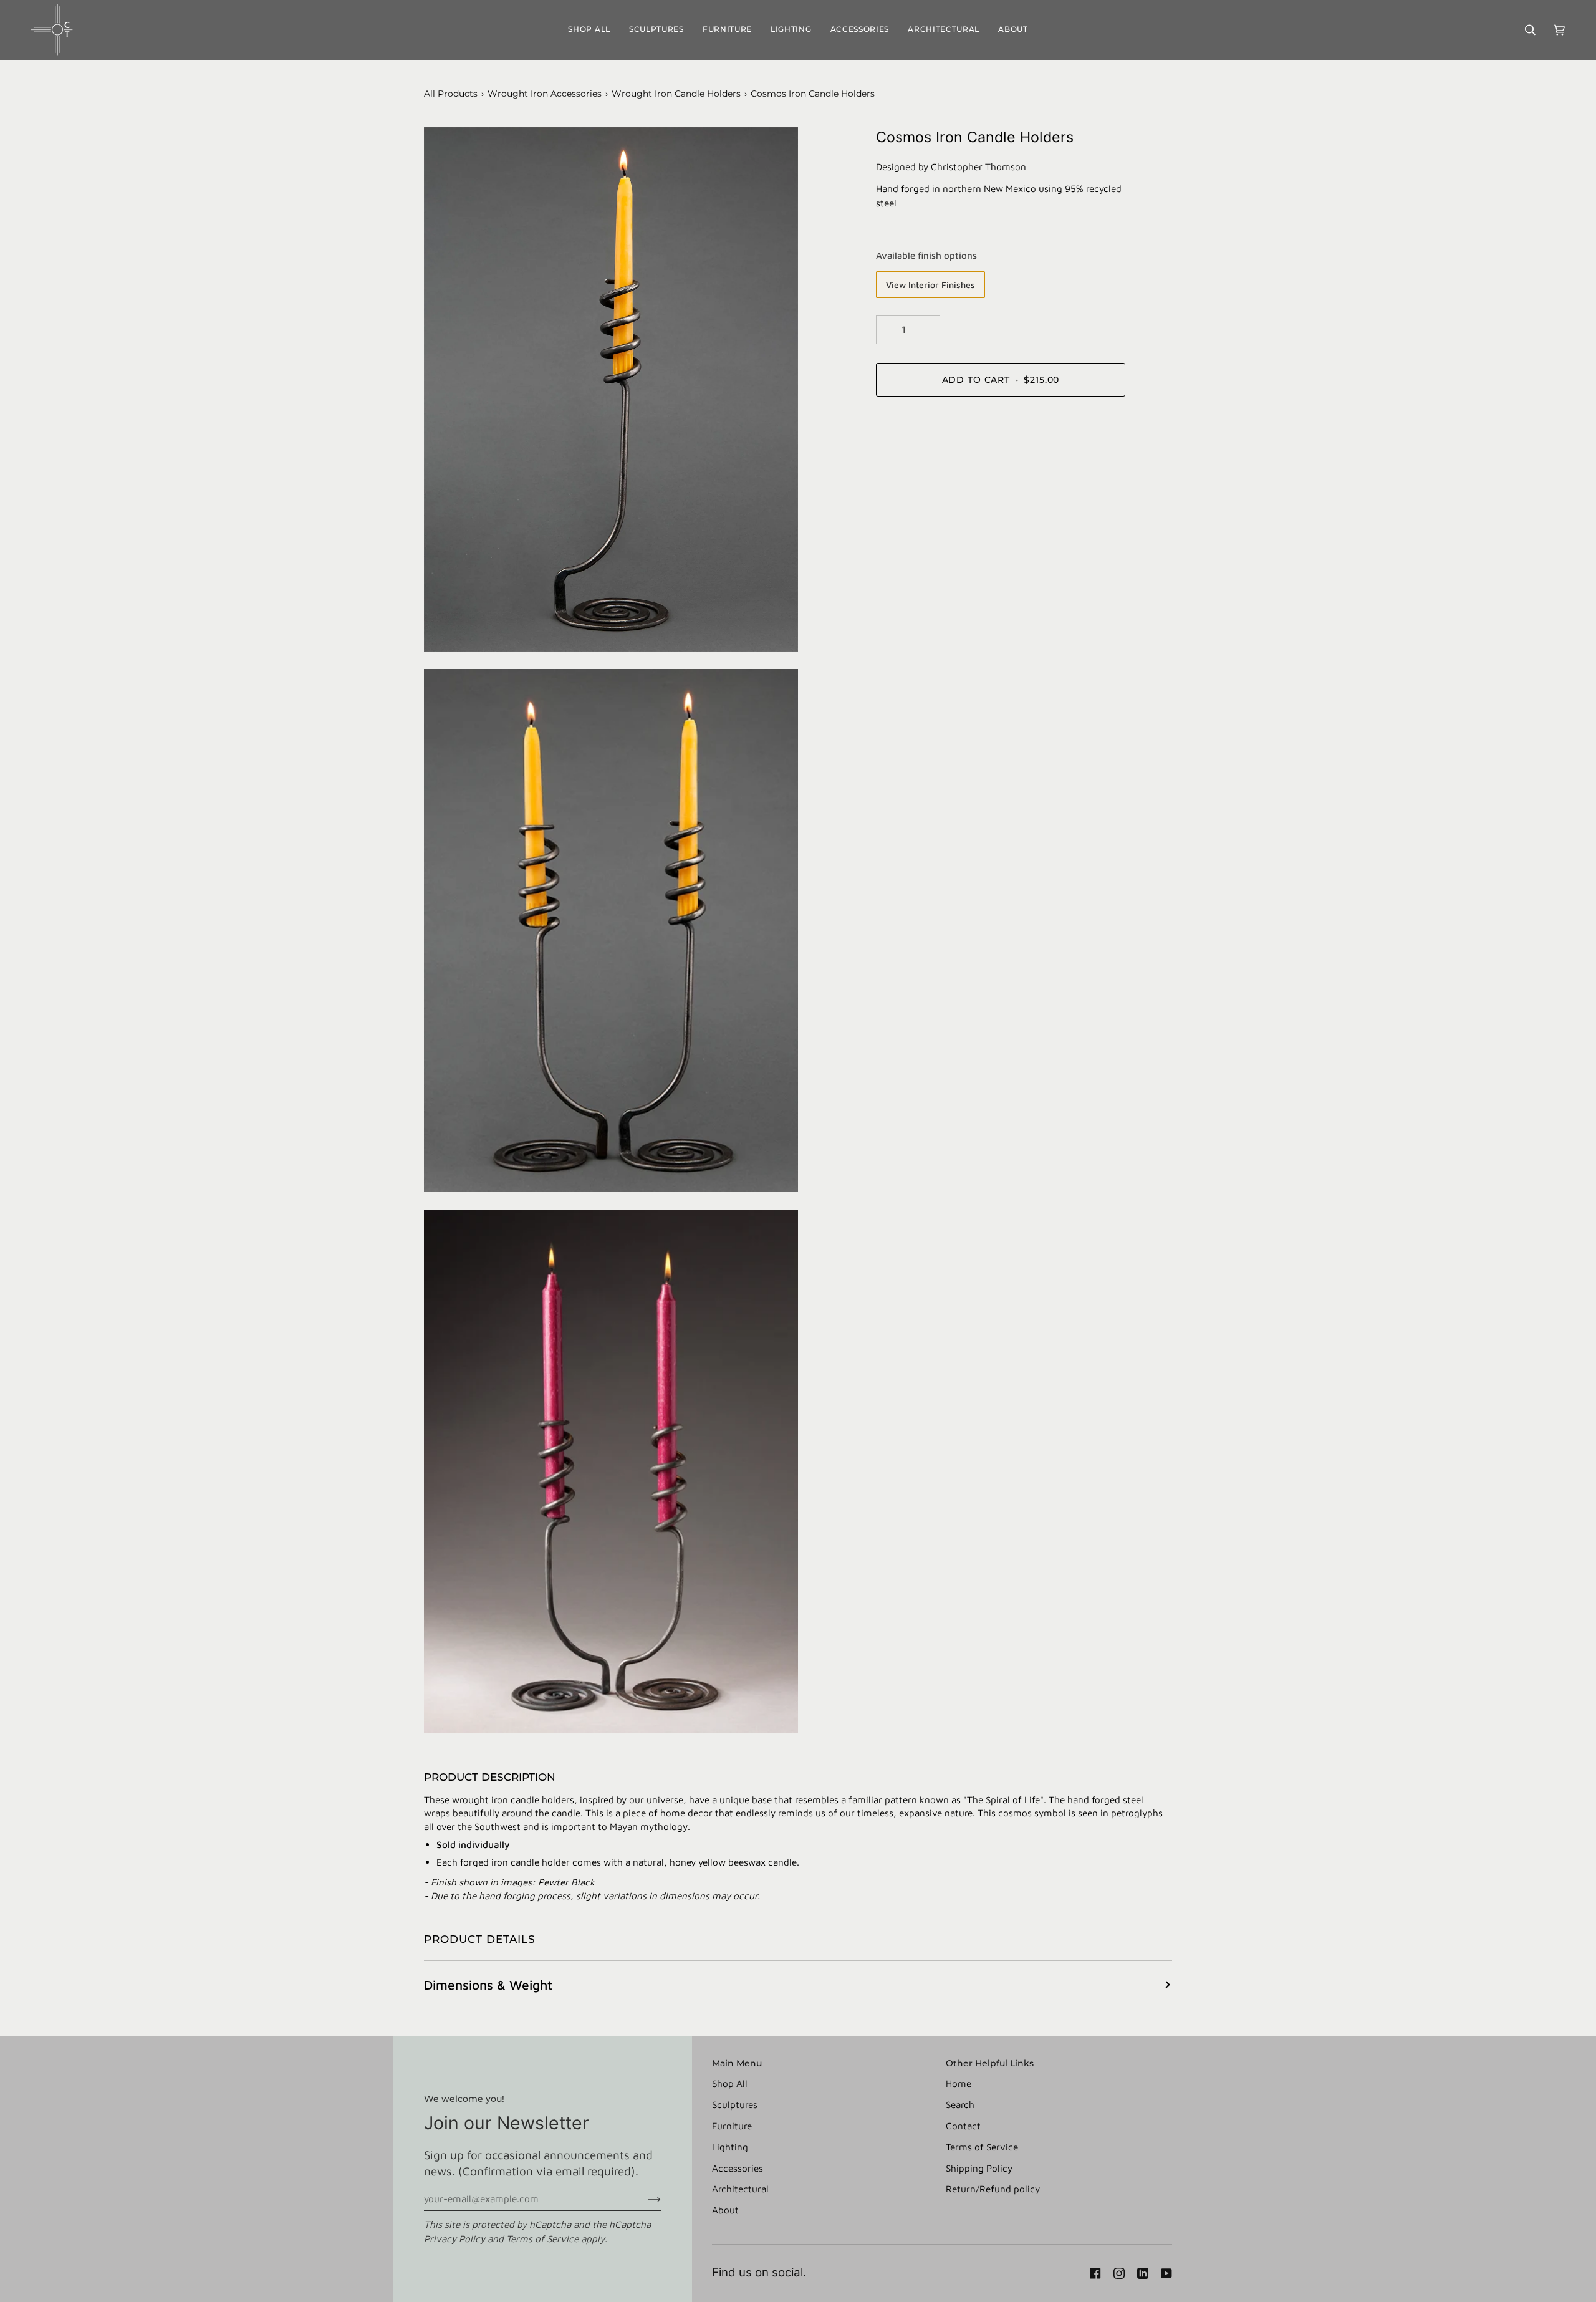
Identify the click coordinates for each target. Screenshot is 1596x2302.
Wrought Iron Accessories (545, 94)
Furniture (732, 2126)
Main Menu (737, 2063)
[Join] (644, 2198)
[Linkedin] (1143, 2273)
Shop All (730, 2083)
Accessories (738, 2168)
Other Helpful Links (990, 2063)
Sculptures (735, 2104)
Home (959, 2083)
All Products (451, 94)
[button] (656, 30)
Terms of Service (542, 2238)
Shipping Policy (979, 2168)
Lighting (730, 2147)
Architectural (740, 2189)
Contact (963, 2126)
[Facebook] (1095, 2273)
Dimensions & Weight (488, 1985)
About (725, 2210)
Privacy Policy (454, 2238)
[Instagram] (1119, 2273)
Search (960, 2104)
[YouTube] (1166, 2273)
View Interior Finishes (930, 285)
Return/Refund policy (993, 2189)
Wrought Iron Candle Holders (676, 94)
